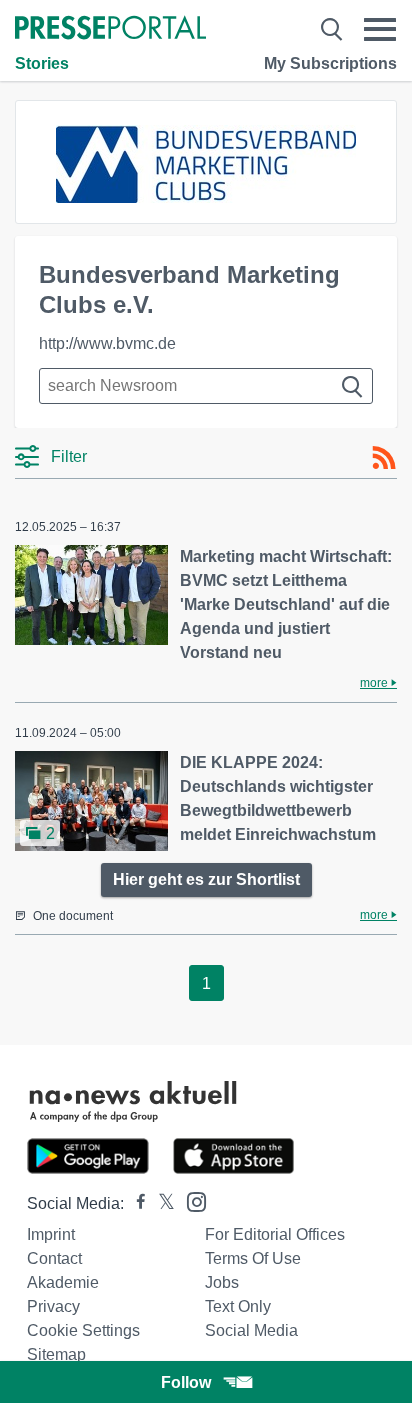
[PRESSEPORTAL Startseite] (110, 29)
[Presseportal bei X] (160, 1203)
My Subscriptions (330, 63)
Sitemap (56, 1354)
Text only (238, 1306)
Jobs (222, 1282)
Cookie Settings (83, 1330)
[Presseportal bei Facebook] (135, 1203)
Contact (54, 1258)
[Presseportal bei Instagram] (190, 1200)
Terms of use (253, 1258)
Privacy (53, 1306)
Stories (42, 63)
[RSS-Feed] (384, 458)
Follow (186, 1382)
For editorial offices (275, 1234)
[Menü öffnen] (380, 29)
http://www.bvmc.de (107, 343)
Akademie (63, 1282)
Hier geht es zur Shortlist (206, 879)
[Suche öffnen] (331, 29)
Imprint (51, 1234)
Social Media (251, 1330)
